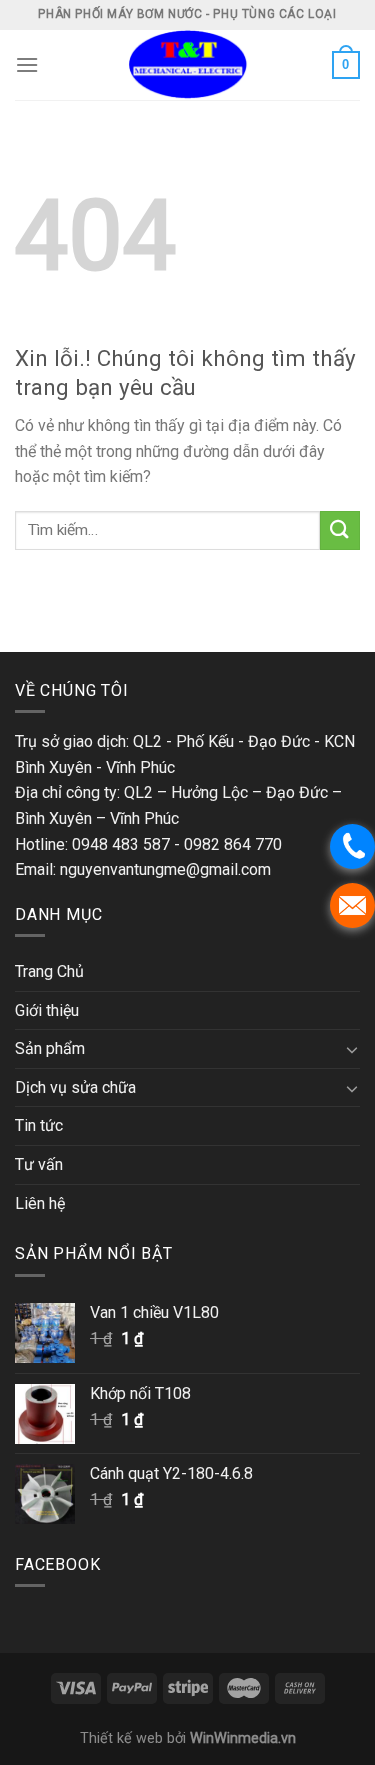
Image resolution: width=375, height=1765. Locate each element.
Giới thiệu (47, 1010)
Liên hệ (40, 1203)
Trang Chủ (49, 971)
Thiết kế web (121, 1738)
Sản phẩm (50, 1048)
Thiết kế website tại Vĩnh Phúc (105, 613)
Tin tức (39, 1125)
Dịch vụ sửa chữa (75, 1087)
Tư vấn (39, 1164)
